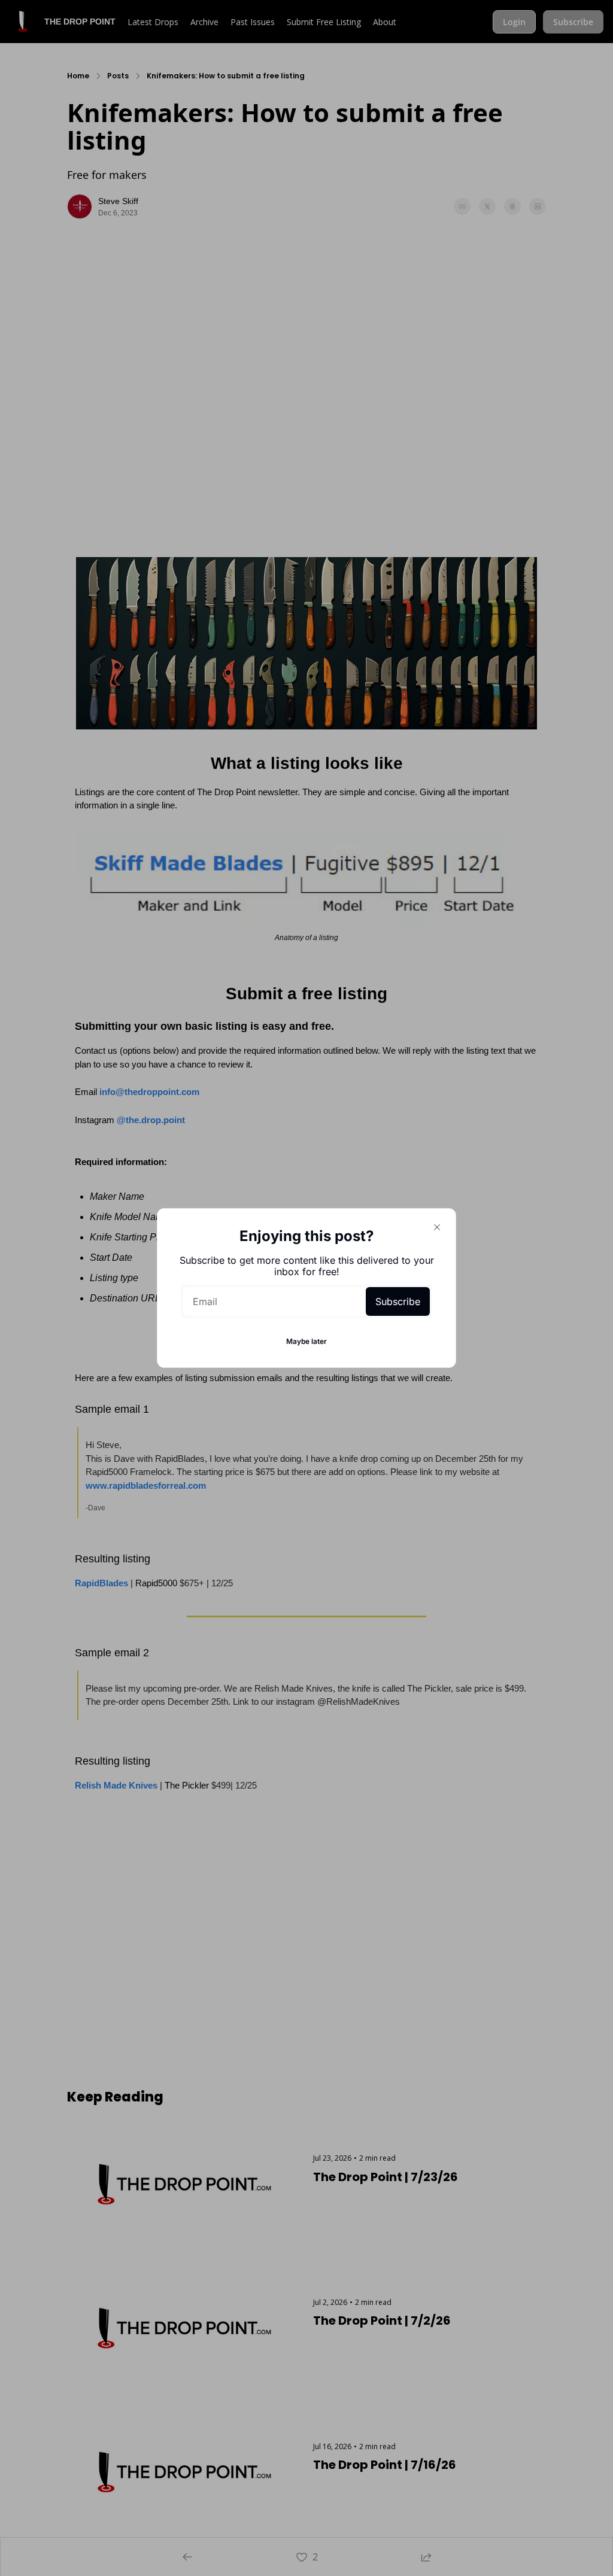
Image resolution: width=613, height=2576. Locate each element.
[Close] (437, 1227)
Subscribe (398, 1301)
